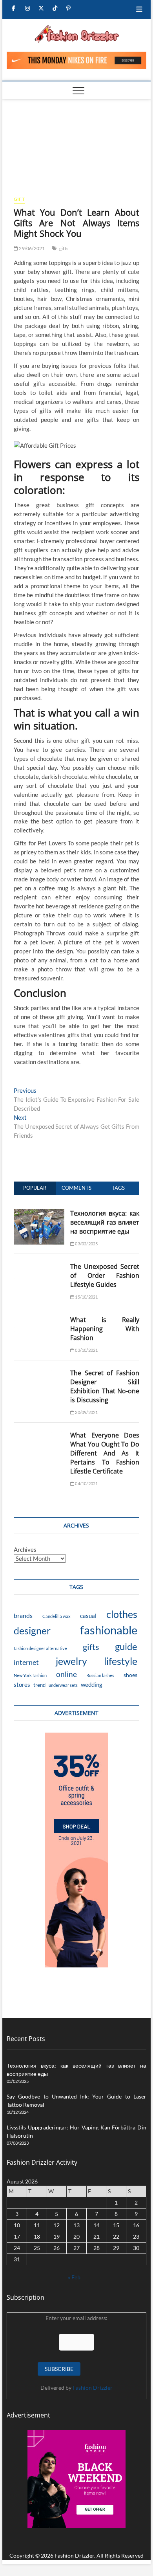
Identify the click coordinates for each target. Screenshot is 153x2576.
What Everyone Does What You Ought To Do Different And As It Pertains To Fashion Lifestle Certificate (105, 1453)
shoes (130, 1675)
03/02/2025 (86, 1244)
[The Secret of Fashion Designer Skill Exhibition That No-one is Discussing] (39, 1373)
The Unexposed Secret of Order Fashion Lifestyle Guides (105, 1275)
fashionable (109, 1630)
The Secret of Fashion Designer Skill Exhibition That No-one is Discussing (105, 1386)
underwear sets (63, 1685)
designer (32, 1630)
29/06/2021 (31, 248)
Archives (25, 1549)
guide (126, 1646)
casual (88, 1616)
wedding (92, 1684)
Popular (35, 1188)
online (66, 1674)
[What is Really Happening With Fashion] (39, 1320)
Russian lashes (100, 1675)
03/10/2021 (86, 1350)
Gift (19, 199)
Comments (76, 1188)
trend (39, 1685)
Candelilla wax (56, 1616)
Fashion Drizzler (93, 2388)
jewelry (71, 1661)
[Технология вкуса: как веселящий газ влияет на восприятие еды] (39, 1213)
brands (23, 1615)
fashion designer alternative (40, 1648)
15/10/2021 (86, 1297)
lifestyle (121, 1661)
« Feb (74, 2277)
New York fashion (30, 1675)
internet (26, 1662)
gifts (64, 248)
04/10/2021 (86, 1483)
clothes (122, 1614)
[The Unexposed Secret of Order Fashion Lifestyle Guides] (39, 1266)
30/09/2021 (86, 1412)
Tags (118, 1188)
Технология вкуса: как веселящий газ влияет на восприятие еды (105, 1222)
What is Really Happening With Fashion (105, 1329)
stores (22, 1684)
